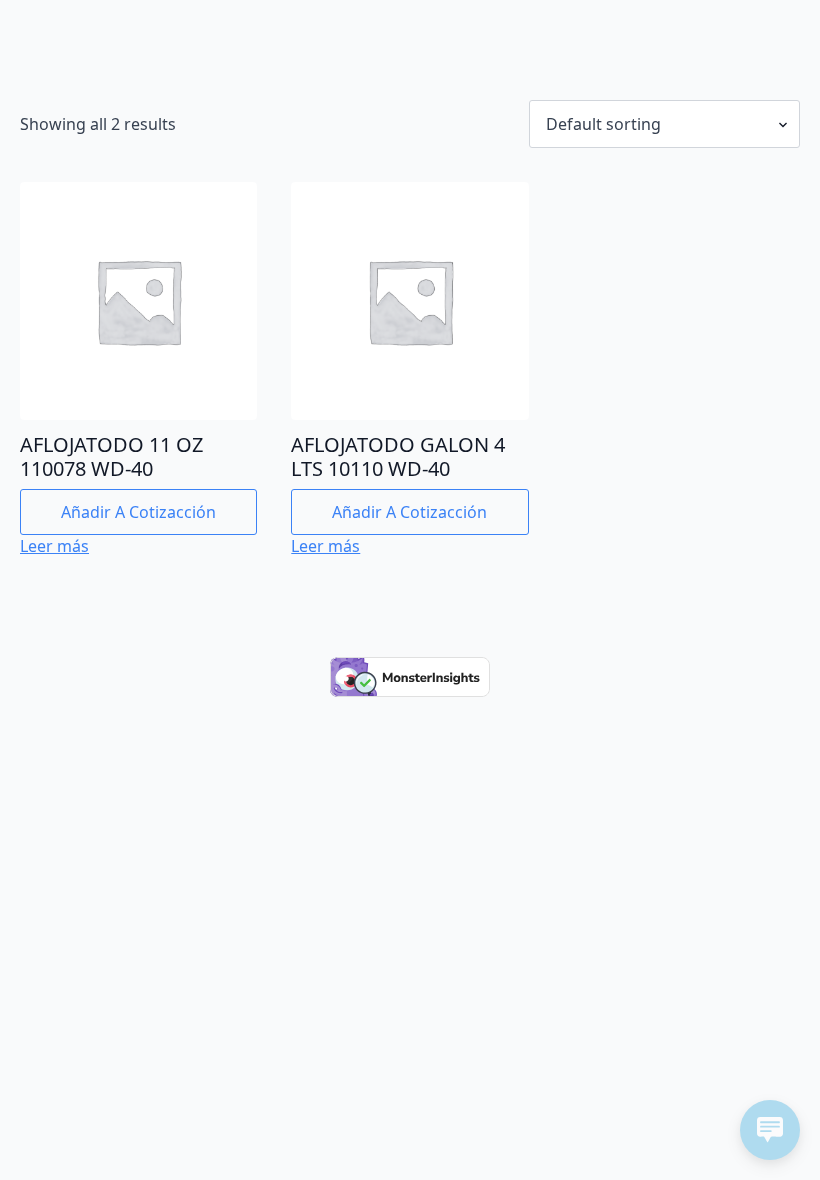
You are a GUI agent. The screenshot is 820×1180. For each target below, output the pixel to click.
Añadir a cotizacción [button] (138, 512)
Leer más (54, 546)
